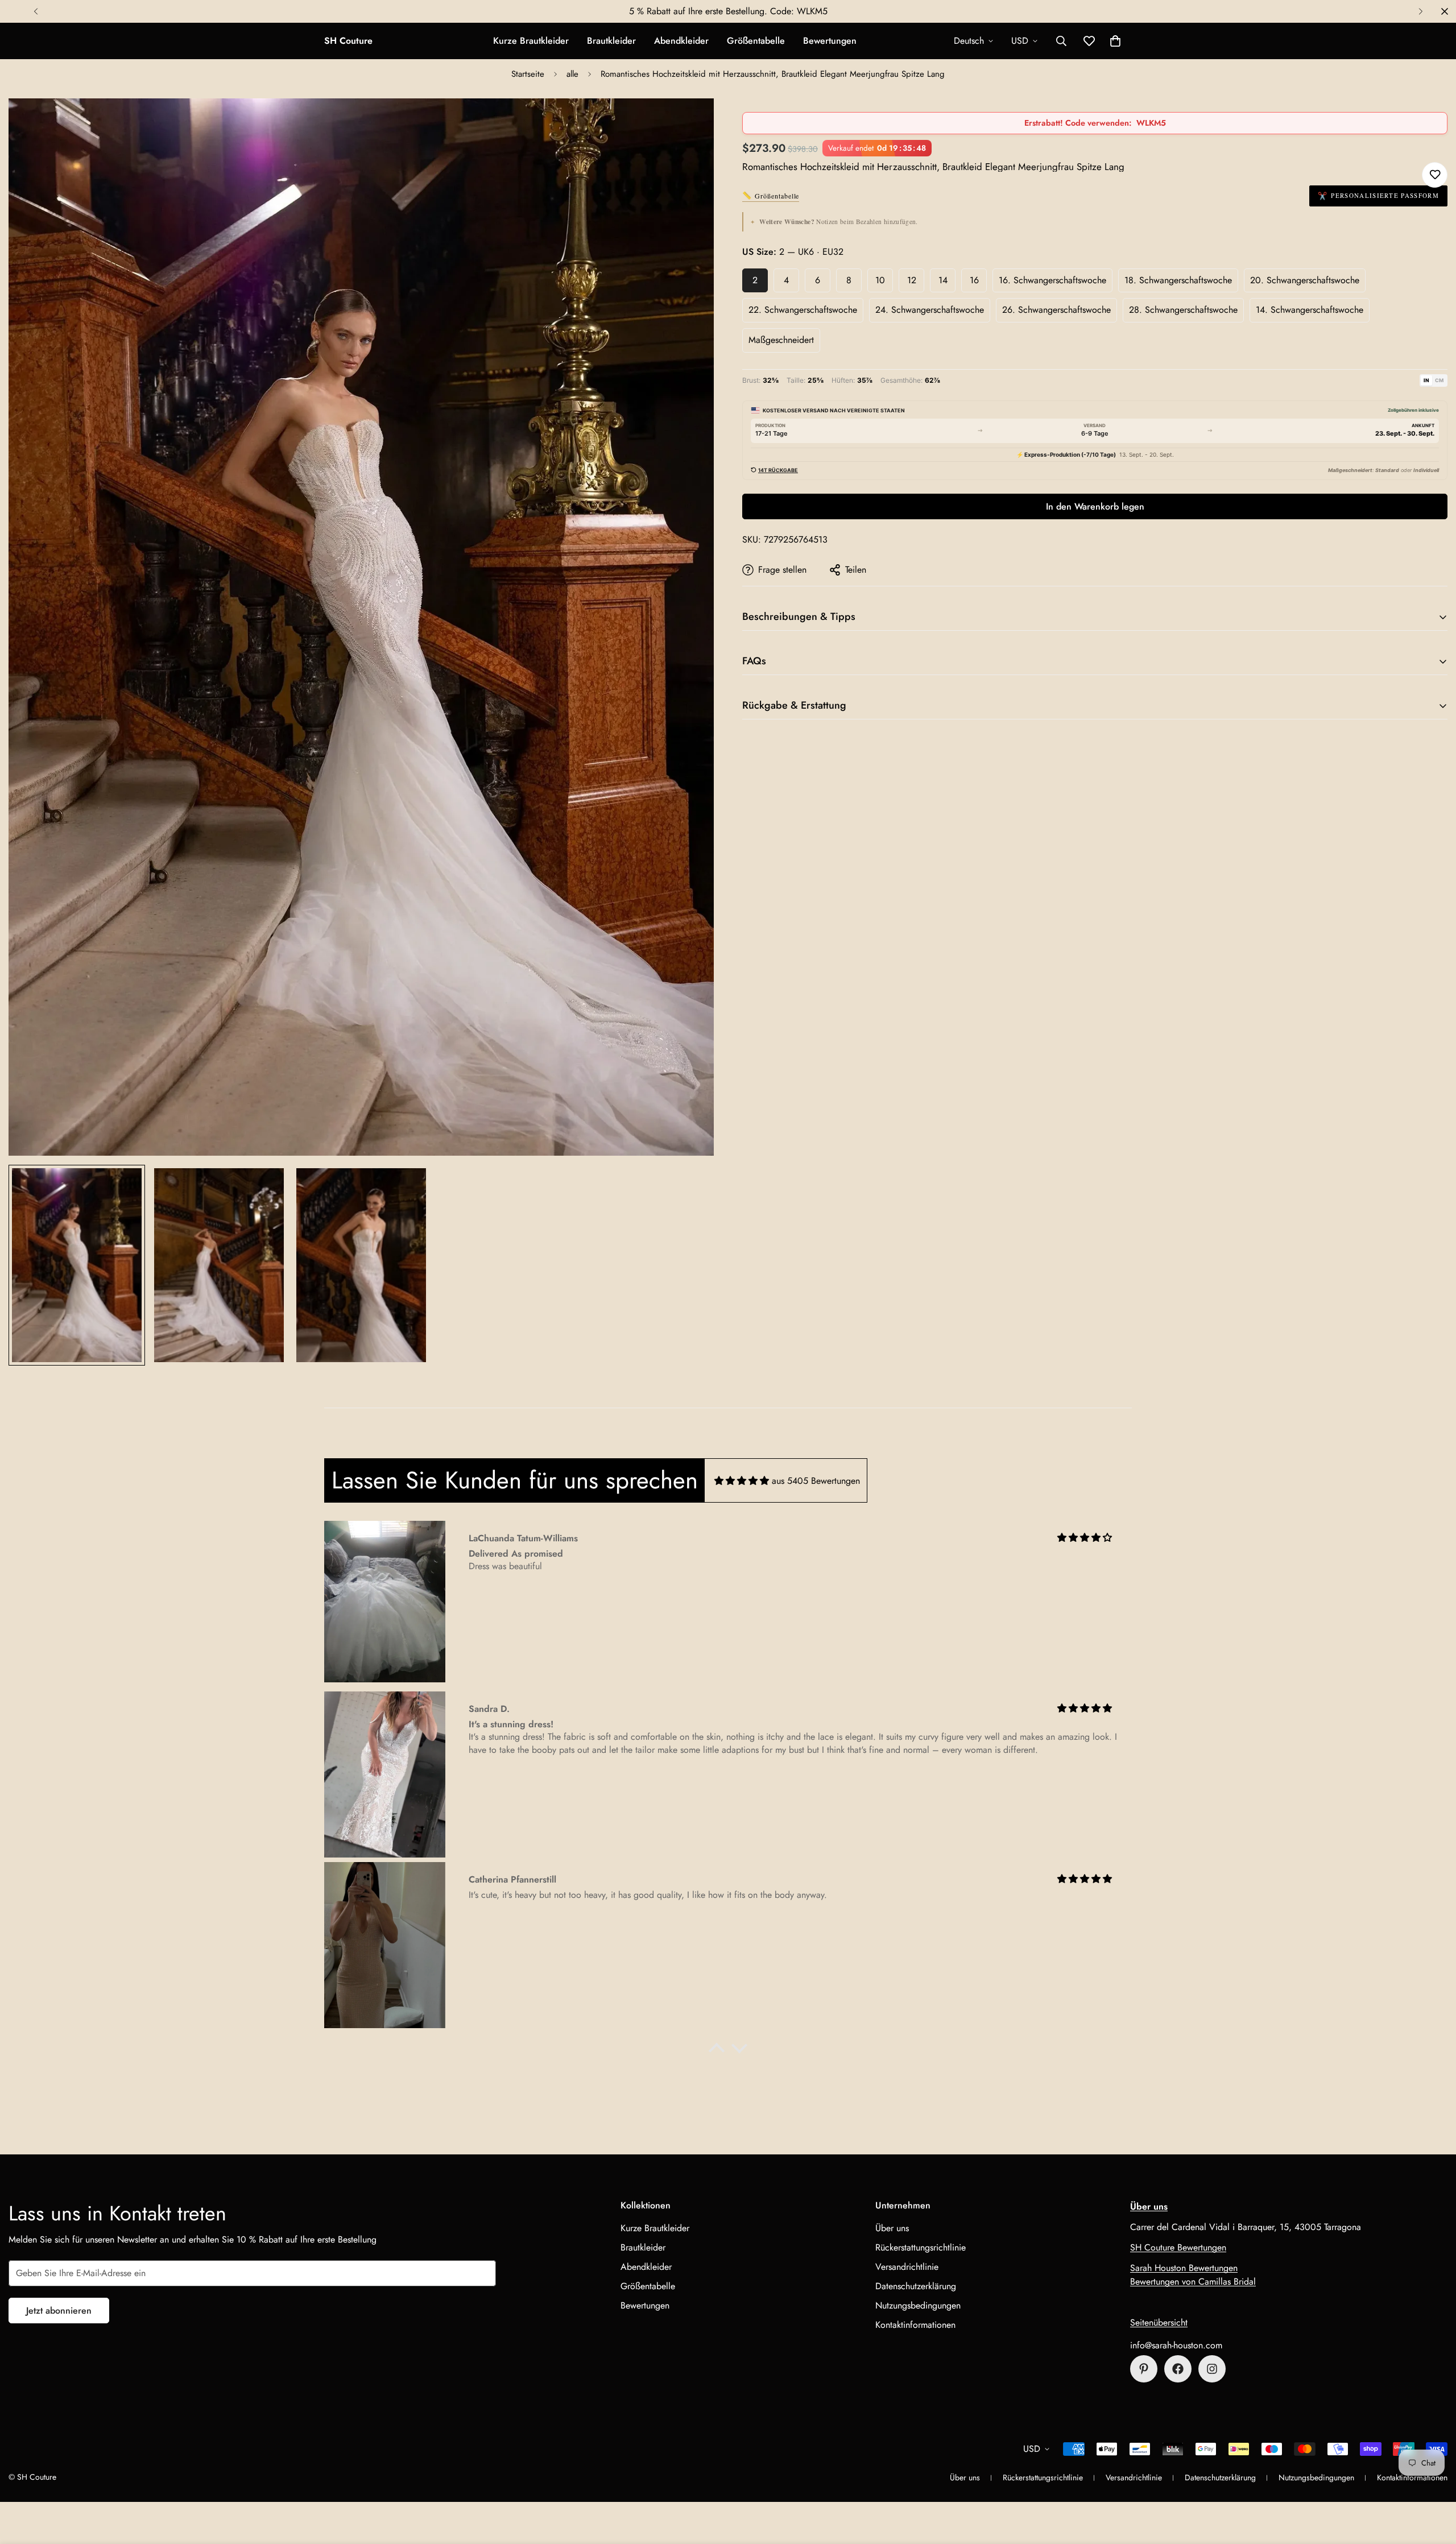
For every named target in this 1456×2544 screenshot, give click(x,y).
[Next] (1420, 11)
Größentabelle (756, 41)
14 (943, 280)
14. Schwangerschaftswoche (1310, 310)
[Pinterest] (1144, 2369)
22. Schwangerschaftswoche (803, 310)
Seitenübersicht (1159, 2322)
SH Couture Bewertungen (1178, 2247)
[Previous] (36, 11)
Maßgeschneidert (781, 340)
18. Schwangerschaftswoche (1178, 280)
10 (880, 280)
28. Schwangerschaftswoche (1183, 310)
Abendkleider (681, 41)
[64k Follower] (1212, 2369)
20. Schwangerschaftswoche (1305, 280)
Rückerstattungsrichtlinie (921, 2247)
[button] (1115, 41)
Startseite (528, 74)
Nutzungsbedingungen (918, 2305)
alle (572, 74)
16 (974, 280)
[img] (742, 1481)
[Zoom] (690, 123)
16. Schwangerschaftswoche (1052, 280)
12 (912, 280)
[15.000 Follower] (1178, 2369)
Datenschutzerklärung (916, 2286)
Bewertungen (830, 41)
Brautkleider (611, 41)
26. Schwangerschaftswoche (1056, 310)
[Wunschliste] (1435, 175)
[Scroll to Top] (1434, 2482)
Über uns (892, 2228)
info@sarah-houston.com (1176, 2345)
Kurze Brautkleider (531, 41)
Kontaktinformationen (915, 2325)
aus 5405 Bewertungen (816, 1481)
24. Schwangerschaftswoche (930, 310)
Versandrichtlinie (907, 2267)
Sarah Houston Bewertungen (1184, 2268)
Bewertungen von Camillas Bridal (1193, 2282)
